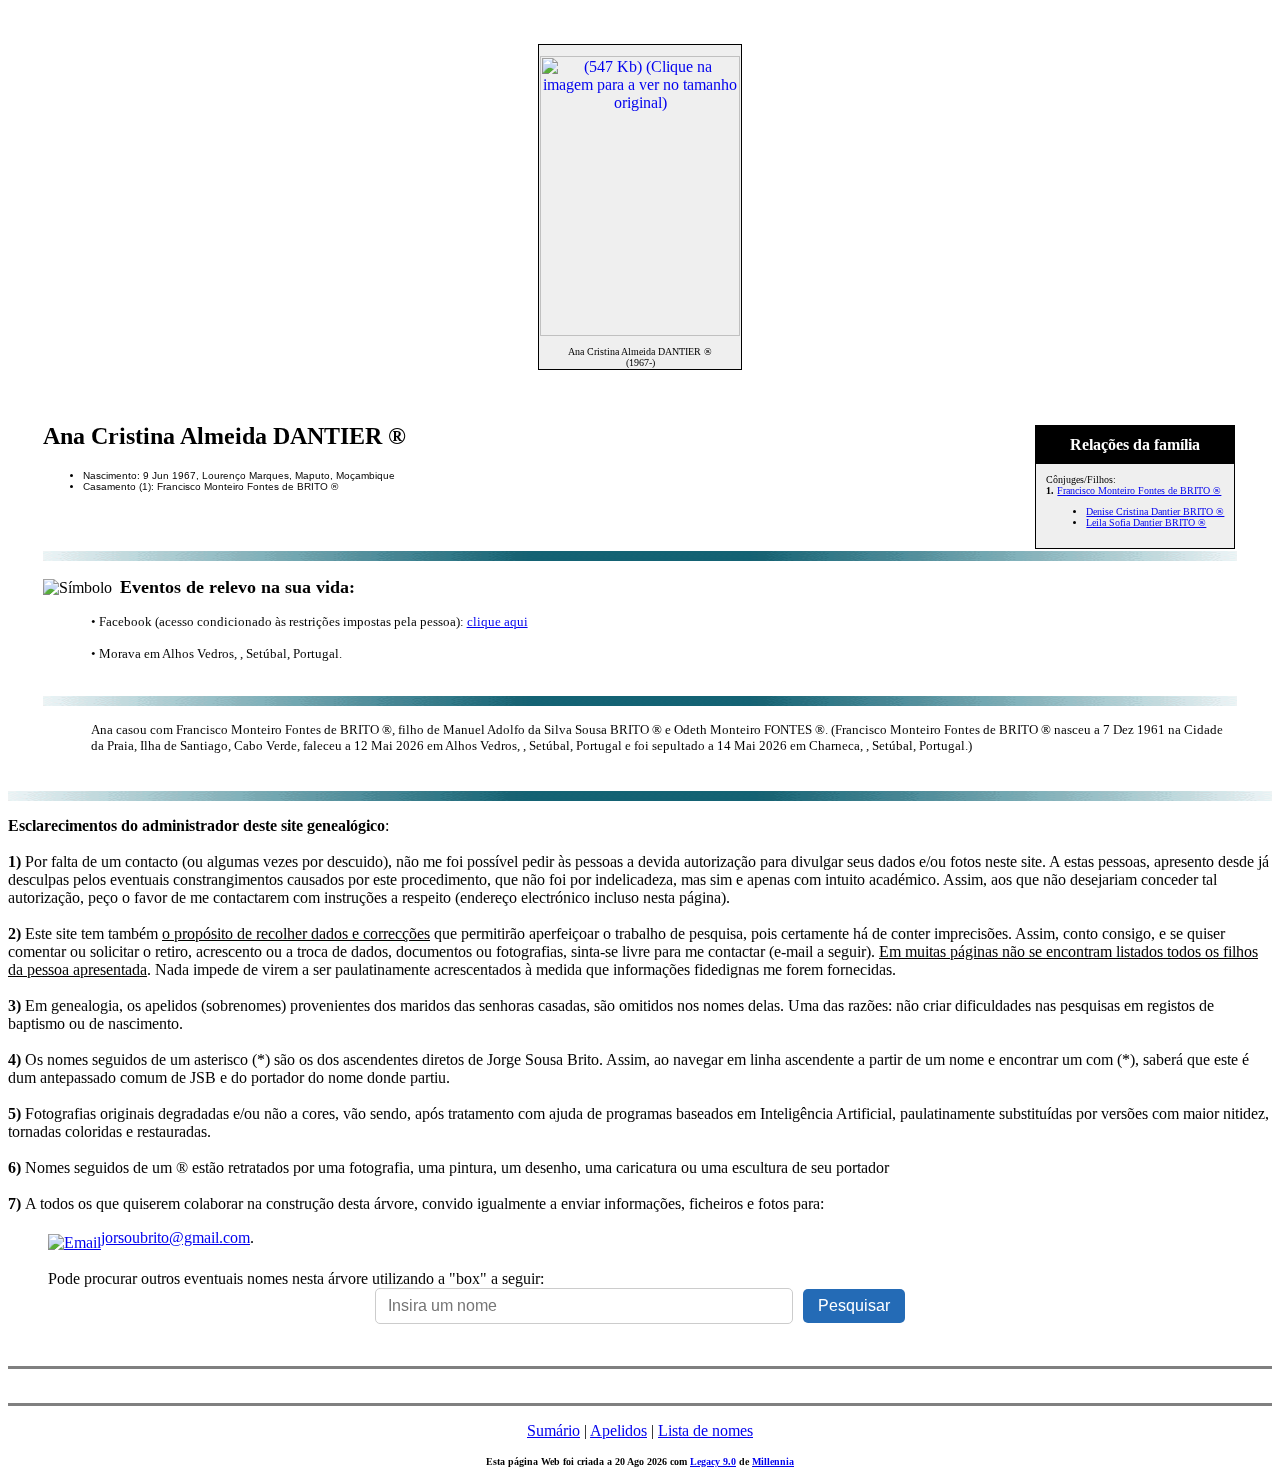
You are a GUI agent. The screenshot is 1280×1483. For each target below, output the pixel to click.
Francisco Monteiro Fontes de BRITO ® (1139, 490)
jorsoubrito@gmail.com (175, 1237)
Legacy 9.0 (713, 1461)
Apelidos (618, 1430)
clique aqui (497, 621)
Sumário (553, 1430)
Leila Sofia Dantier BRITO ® (1146, 522)
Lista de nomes (705, 1430)
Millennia (773, 1461)
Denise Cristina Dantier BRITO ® (1155, 511)
